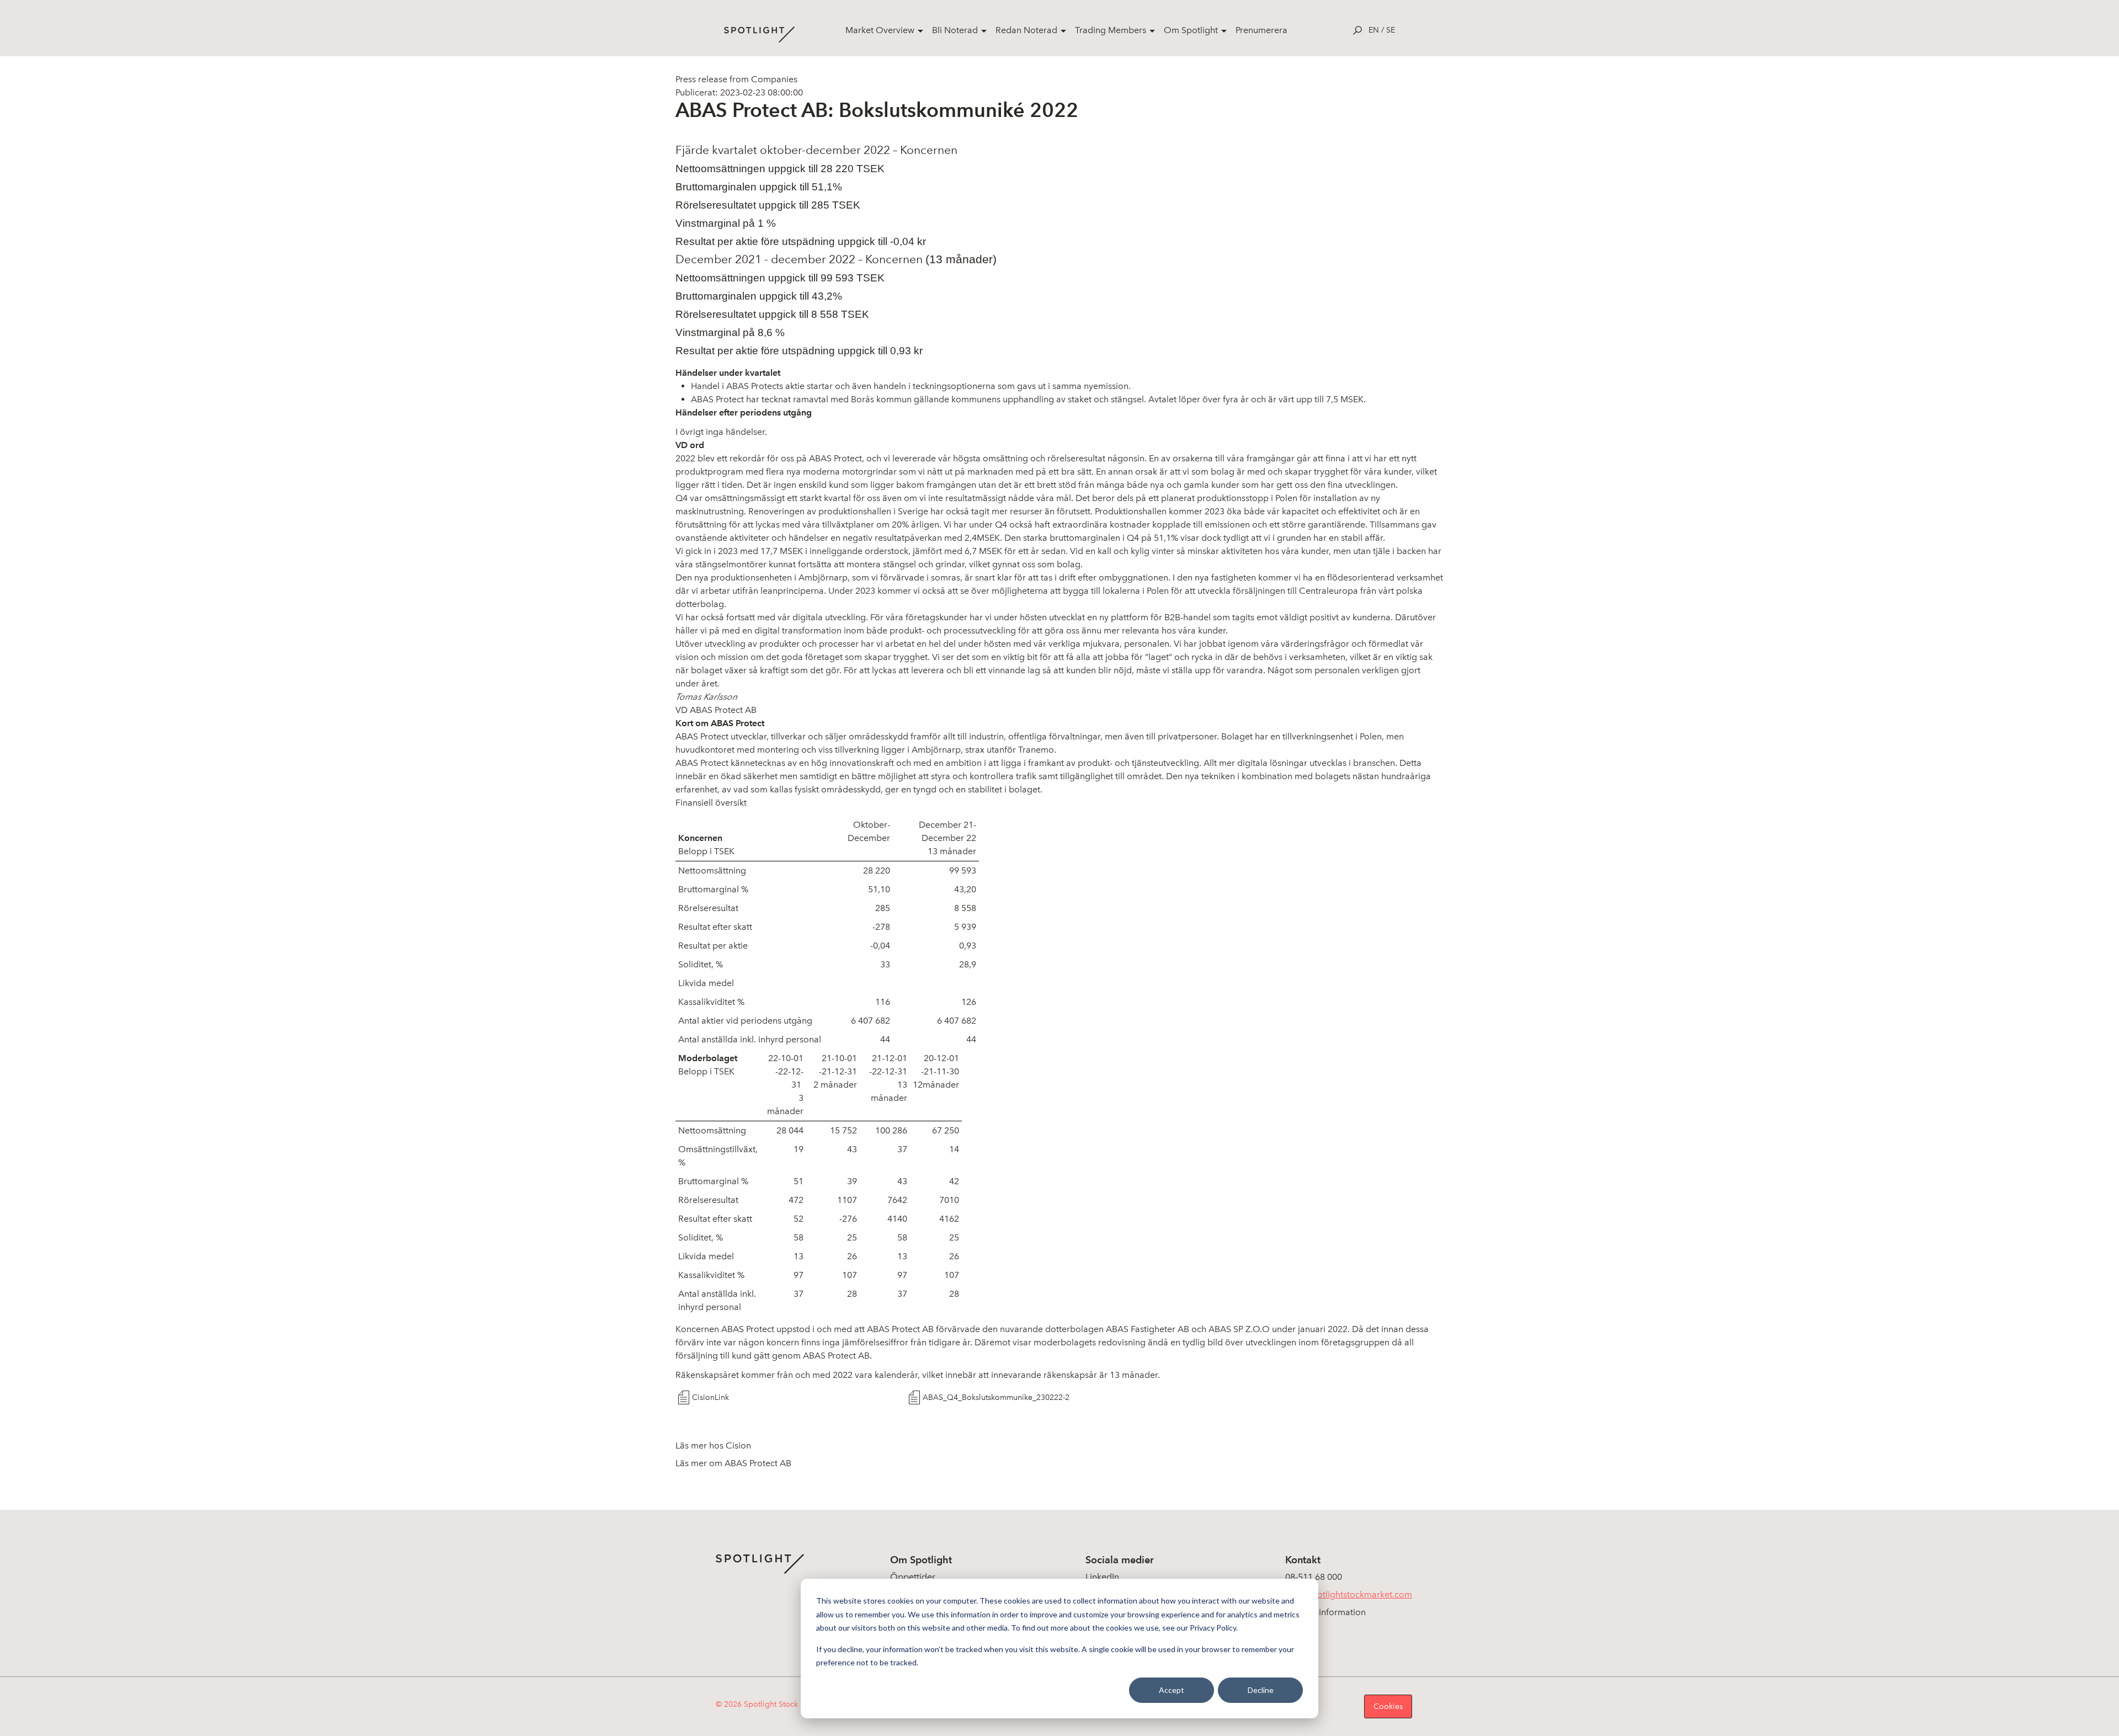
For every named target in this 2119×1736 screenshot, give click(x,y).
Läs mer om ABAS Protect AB (733, 1463)
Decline (1261, 1690)
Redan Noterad (1026, 30)
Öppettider (913, 1577)
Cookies (1388, 1706)
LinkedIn (1102, 1577)
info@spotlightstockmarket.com (1349, 1594)
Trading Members (1111, 30)
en (1374, 30)
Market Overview (880, 30)
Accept (1172, 1690)
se (1391, 30)
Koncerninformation (1325, 1612)
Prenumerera (1261, 30)
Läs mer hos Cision (713, 1445)
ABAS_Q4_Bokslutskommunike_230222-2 (996, 1397)
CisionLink (710, 1397)
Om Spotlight (1191, 30)
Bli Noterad (955, 30)
